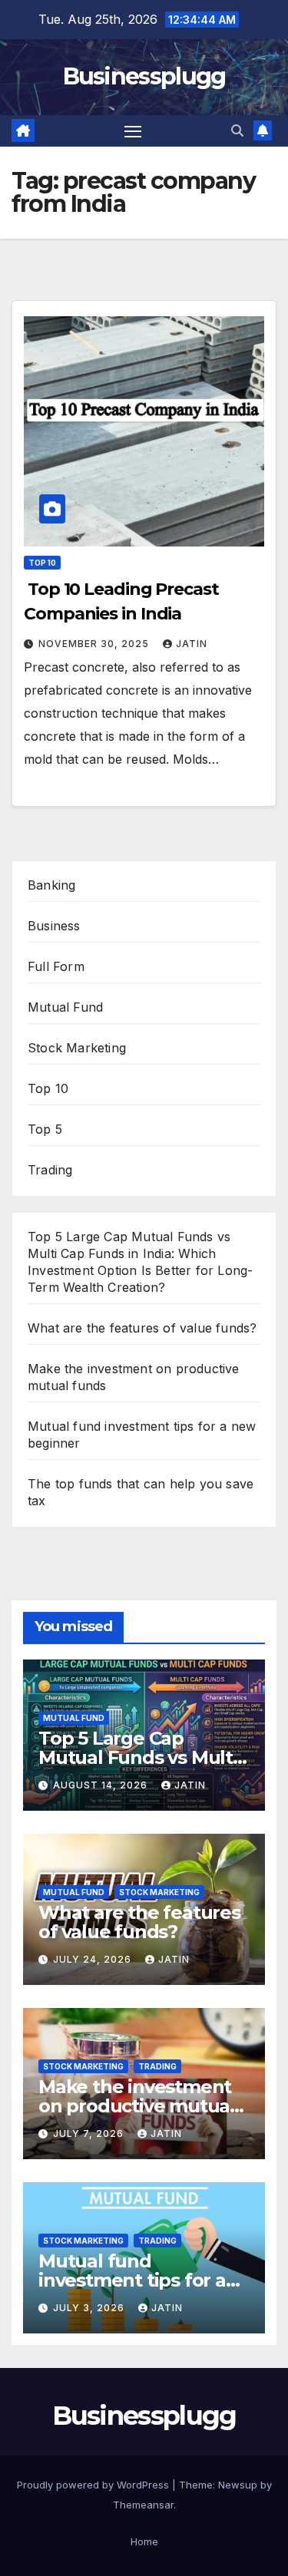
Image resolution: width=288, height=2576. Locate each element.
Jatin (192, 644)
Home (144, 2541)
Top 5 (45, 1129)
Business (54, 926)
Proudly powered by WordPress (94, 2485)
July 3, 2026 (90, 2308)
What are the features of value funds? (142, 1328)
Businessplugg (144, 76)
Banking (51, 885)
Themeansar (143, 2505)
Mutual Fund (65, 1007)
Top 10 (42, 563)
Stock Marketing (77, 1048)
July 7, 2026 (90, 2133)
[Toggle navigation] (133, 131)
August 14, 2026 (102, 1785)
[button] (237, 130)
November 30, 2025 (95, 644)
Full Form (56, 966)
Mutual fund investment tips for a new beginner (132, 2280)
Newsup (238, 2485)
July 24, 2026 (94, 1959)
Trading (50, 1170)
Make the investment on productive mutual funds (137, 2106)
